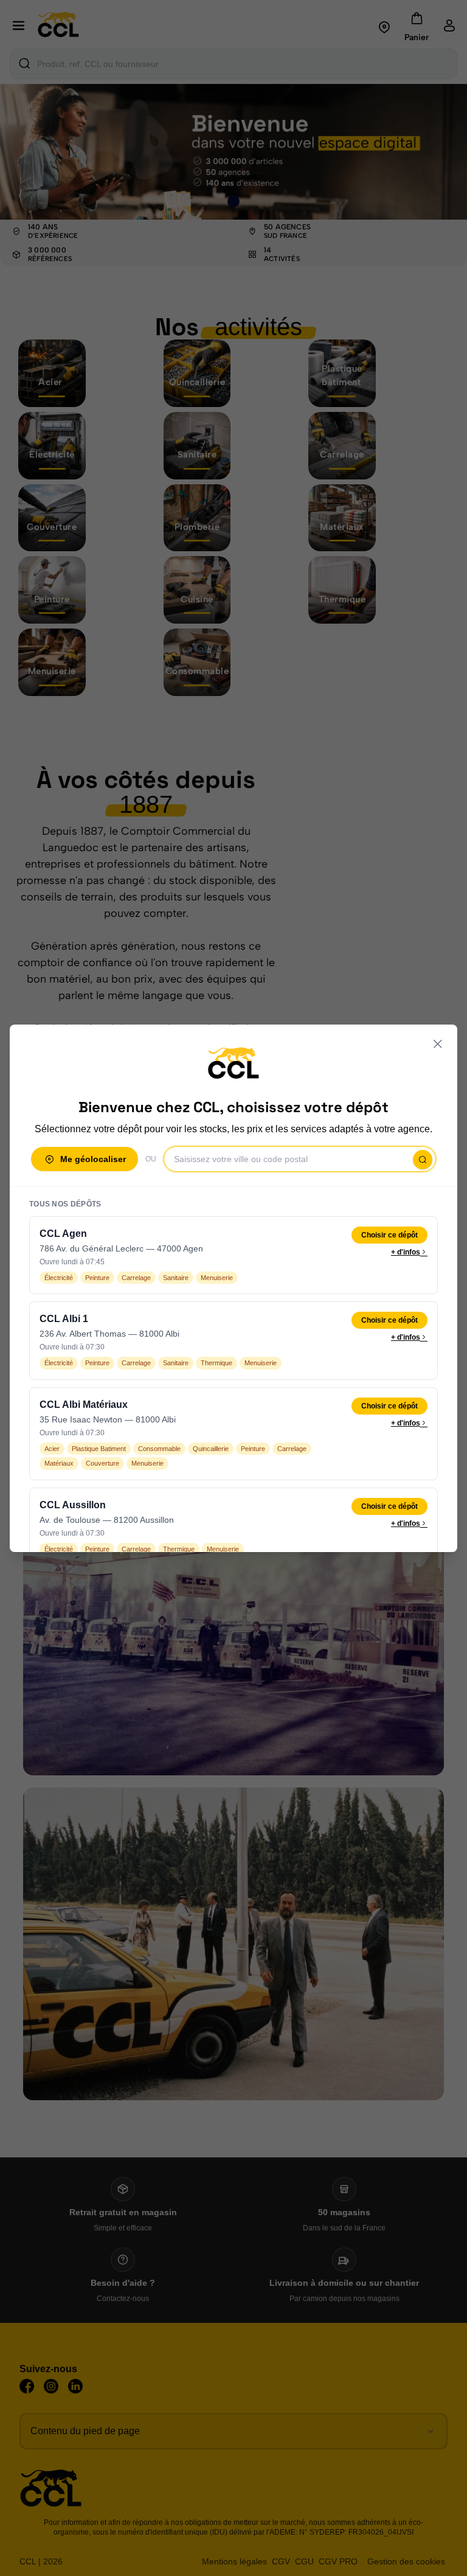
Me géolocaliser (93, 1159)
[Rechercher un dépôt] (423, 1160)
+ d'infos (406, 1252)
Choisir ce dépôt (389, 1235)
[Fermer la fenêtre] (438, 1044)
